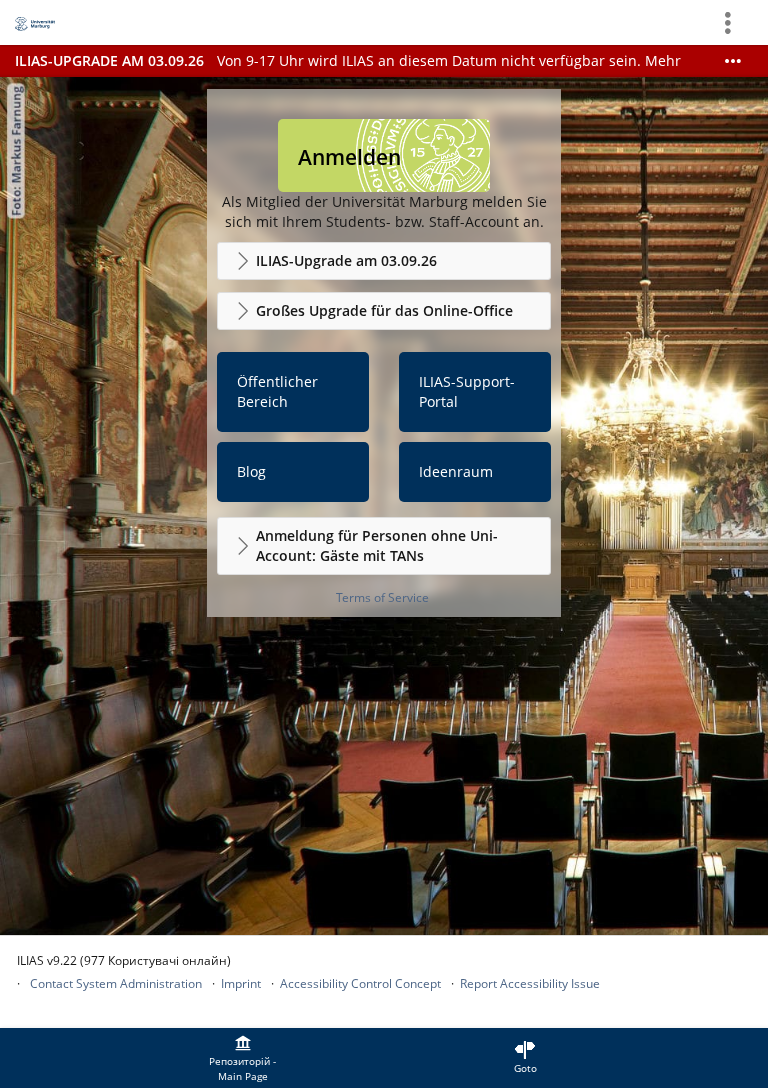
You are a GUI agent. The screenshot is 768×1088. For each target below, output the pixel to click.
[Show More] (733, 61)
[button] (384, 261)
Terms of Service (382, 597)
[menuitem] (243, 1058)
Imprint (241, 983)
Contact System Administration (116, 983)
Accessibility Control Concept (360, 983)
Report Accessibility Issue (530, 983)
